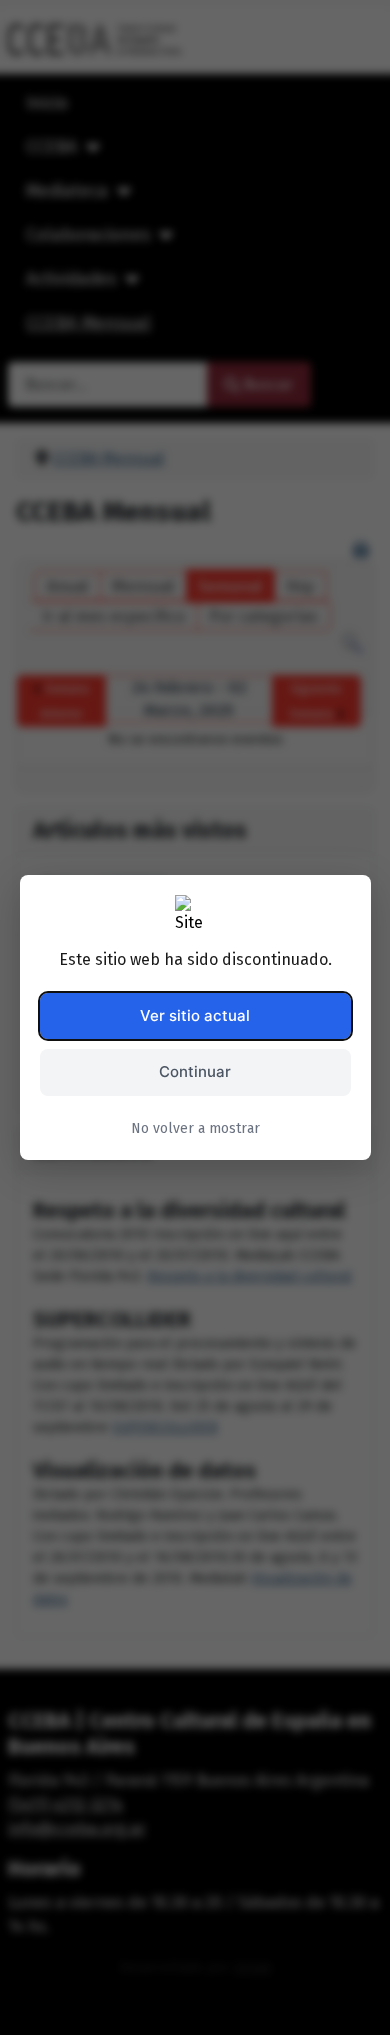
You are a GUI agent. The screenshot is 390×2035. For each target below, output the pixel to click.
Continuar (195, 1071)
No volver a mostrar (195, 1128)
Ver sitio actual (195, 1015)
